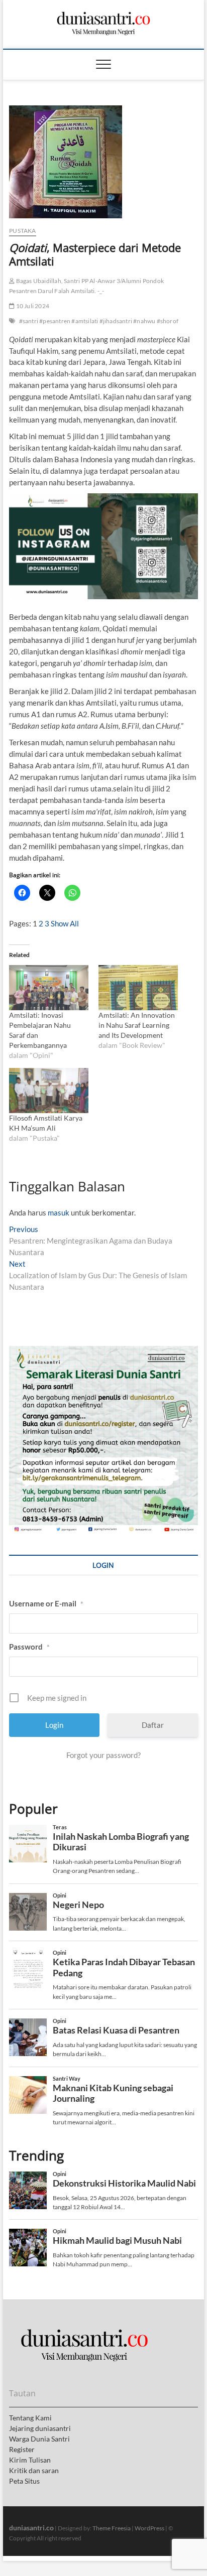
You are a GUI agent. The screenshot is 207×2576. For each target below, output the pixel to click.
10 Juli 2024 (32, 306)
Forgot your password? (103, 1755)
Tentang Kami (30, 2418)
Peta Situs (24, 2481)
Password (29, 1647)
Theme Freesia (112, 2528)
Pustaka (22, 231)
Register (22, 2449)
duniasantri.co (31, 2528)
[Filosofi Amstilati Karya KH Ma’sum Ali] (49, 1091)
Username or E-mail (46, 1603)
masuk (59, 1212)
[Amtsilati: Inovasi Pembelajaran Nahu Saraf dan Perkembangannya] (49, 988)
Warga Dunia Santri (39, 2439)
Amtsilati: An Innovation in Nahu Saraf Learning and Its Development (137, 1025)
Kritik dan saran (34, 2470)
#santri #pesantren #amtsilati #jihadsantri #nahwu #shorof (99, 321)
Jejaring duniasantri (40, 2428)
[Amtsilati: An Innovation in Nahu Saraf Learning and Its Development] (138, 988)
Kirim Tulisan (30, 2460)
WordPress (149, 2528)
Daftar (153, 1725)
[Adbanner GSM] (103, 1351)
